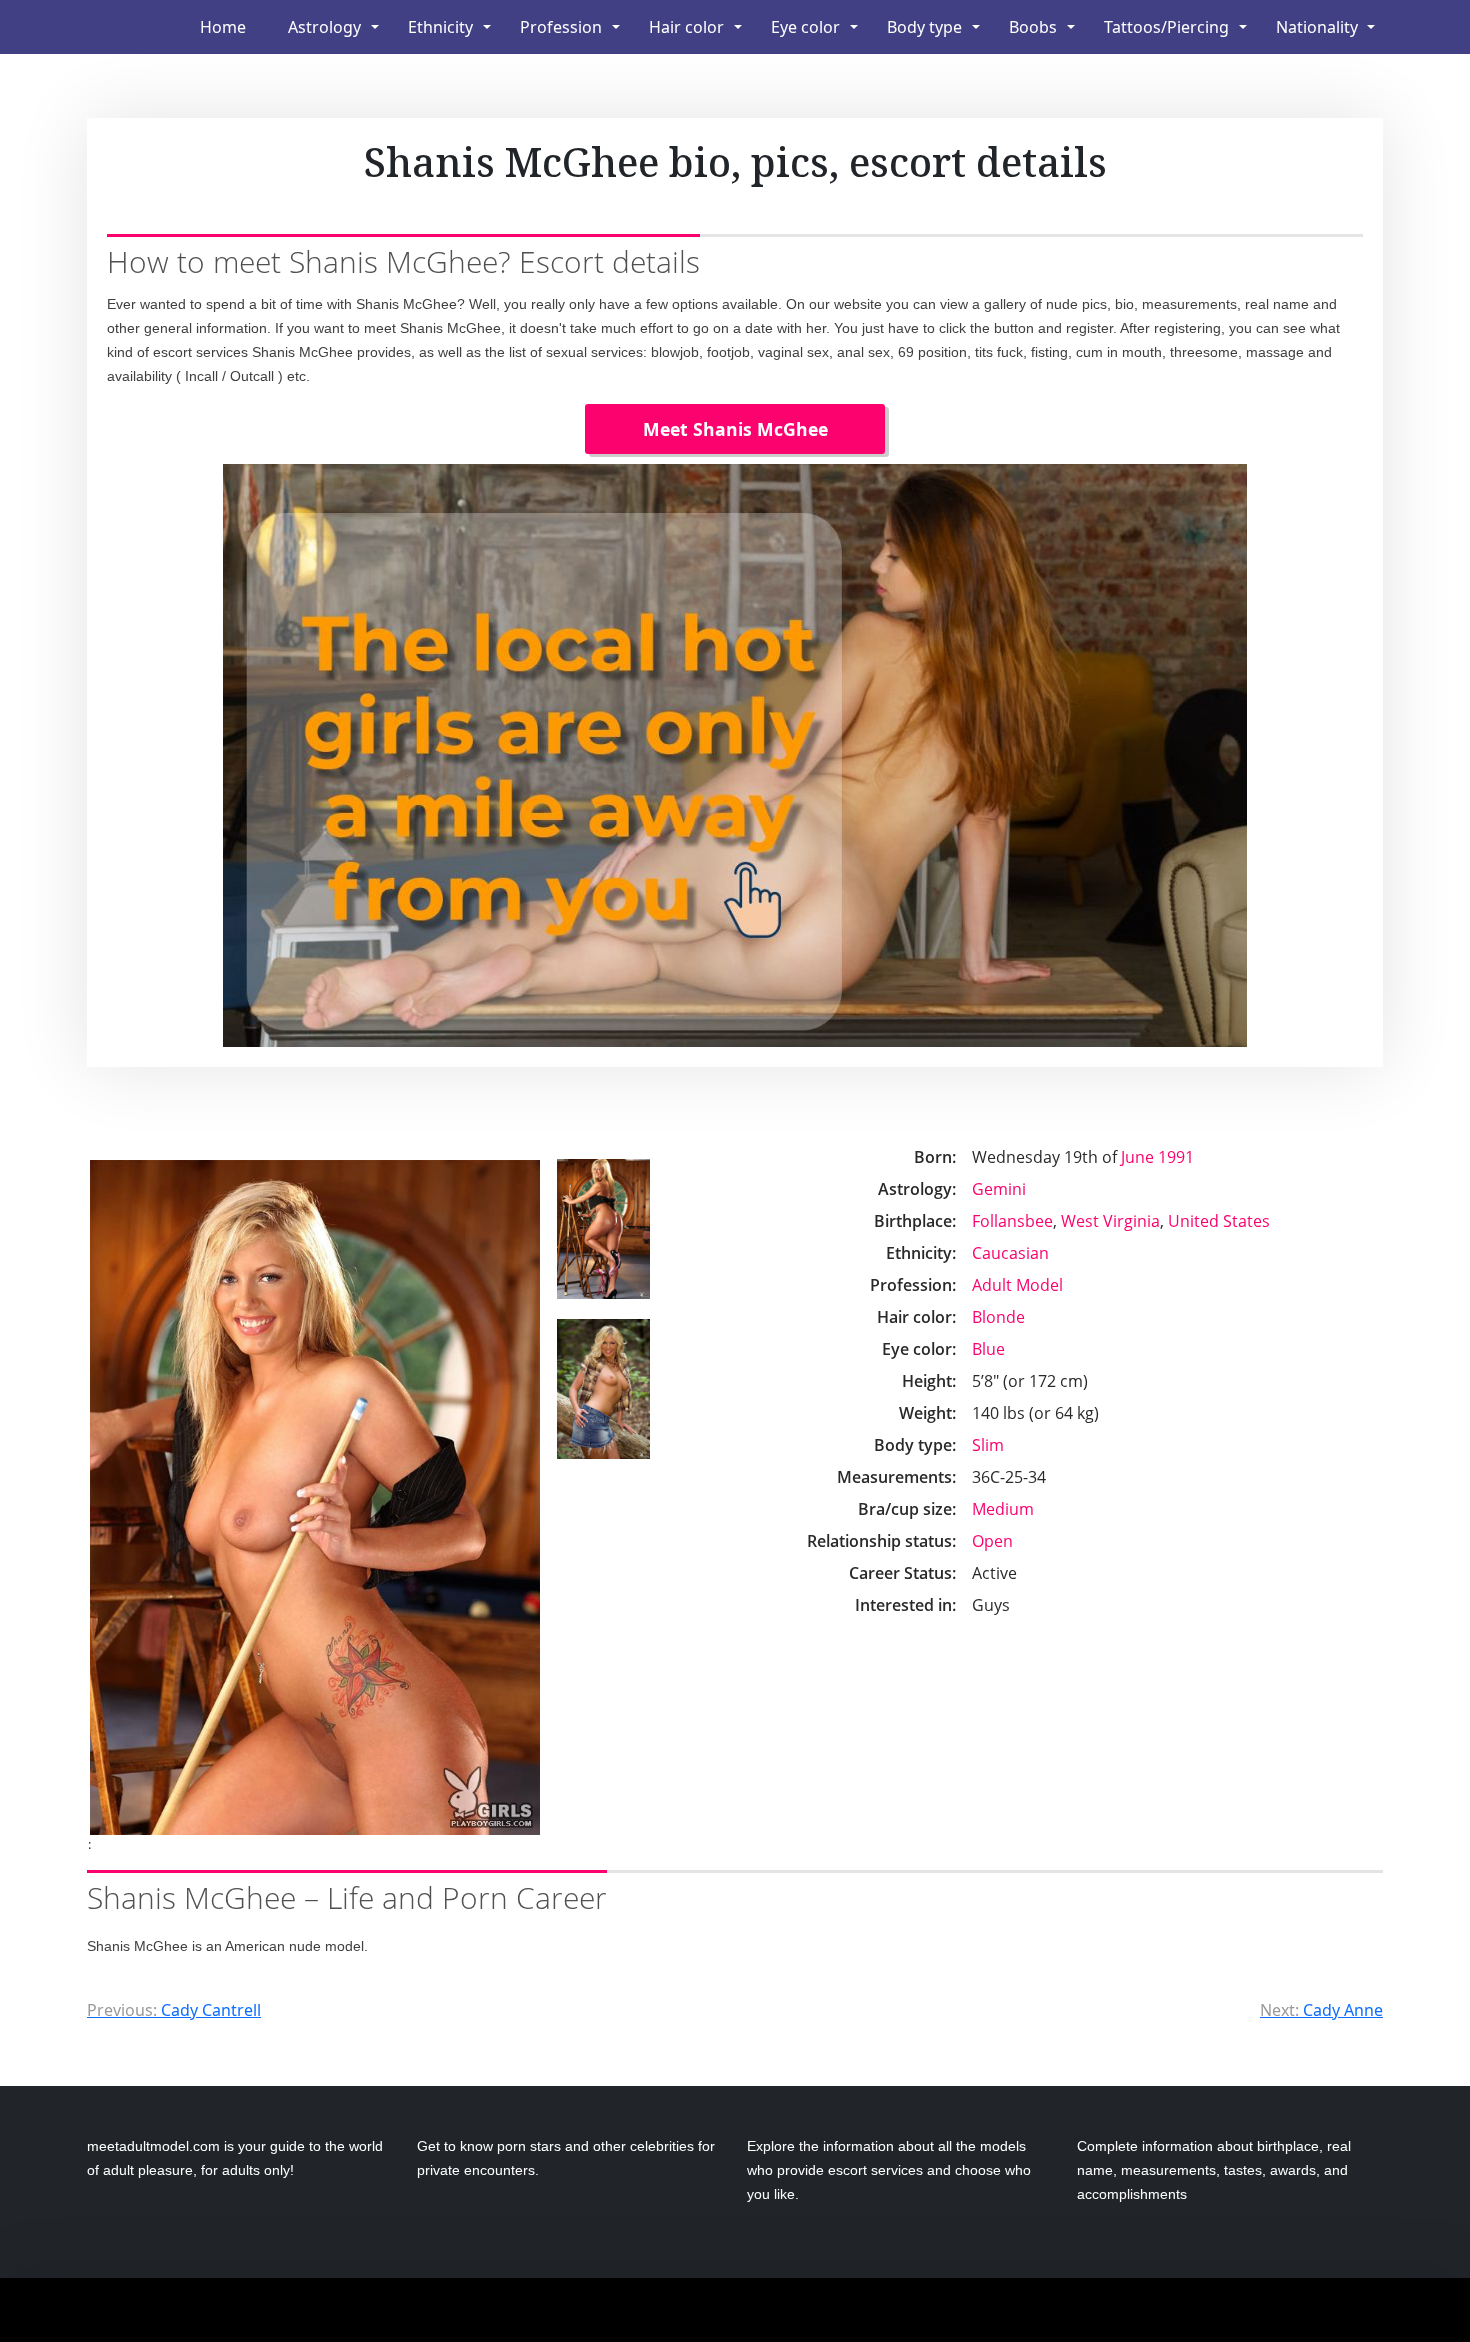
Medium (1003, 1509)
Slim (988, 1445)
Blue (988, 1349)
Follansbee (1012, 1221)
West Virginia (1110, 1221)
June (1137, 1157)
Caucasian (1010, 1253)
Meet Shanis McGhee (735, 429)
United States (1219, 1221)
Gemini (999, 1189)
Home (223, 27)
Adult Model (1017, 1285)
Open (992, 1541)
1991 (1176, 1157)
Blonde (998, 1317)
